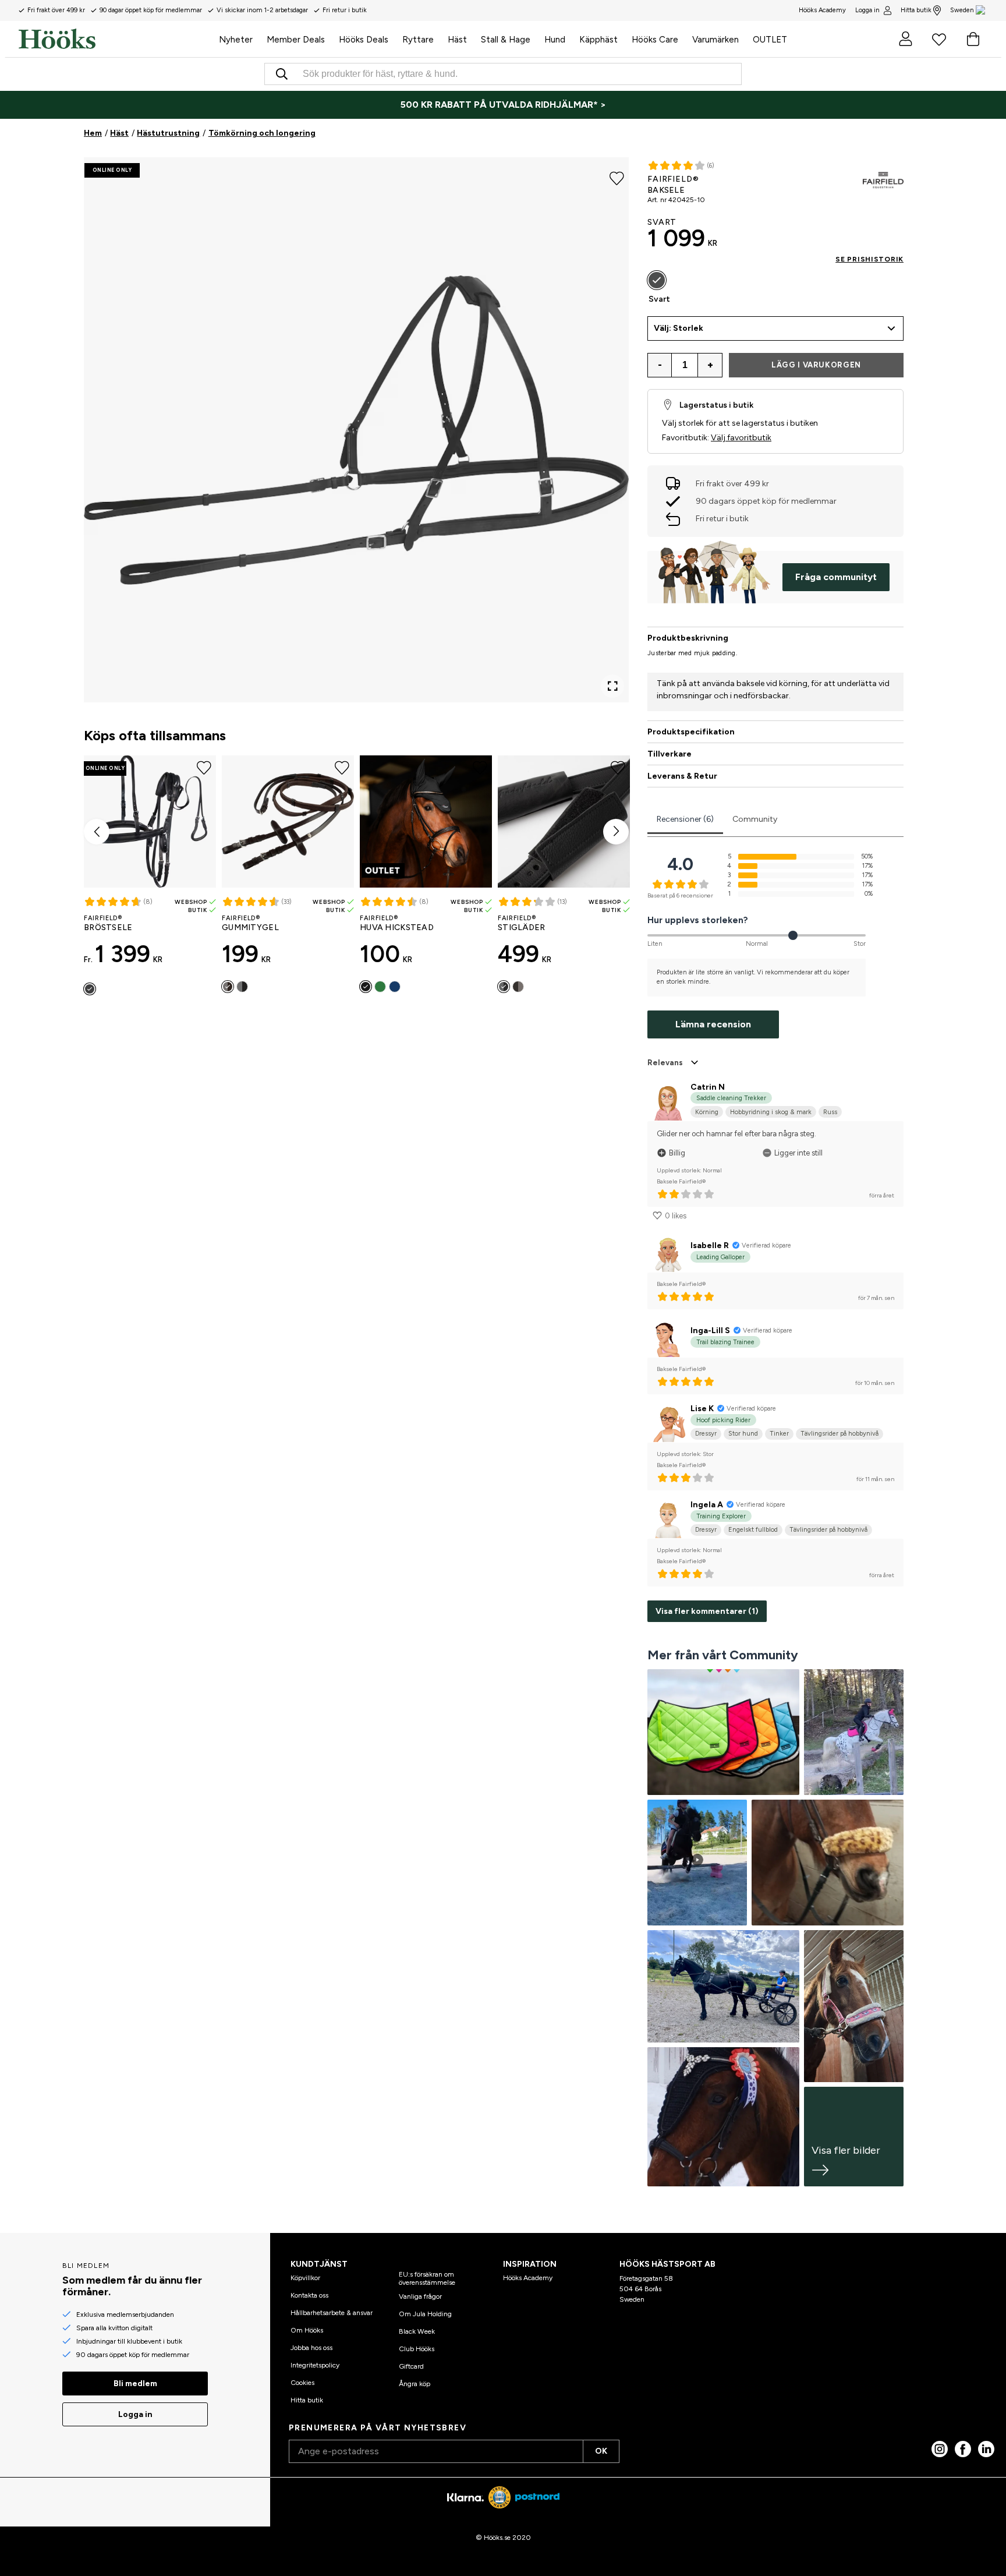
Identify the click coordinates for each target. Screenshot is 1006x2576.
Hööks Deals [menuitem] (364, 40)
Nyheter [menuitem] (236, 40)
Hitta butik (916, 10)
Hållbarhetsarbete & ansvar (332, 2313)
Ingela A (707, 1505)
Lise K (702, 1409)
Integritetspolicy (315, 2365)
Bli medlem (135, 2384)
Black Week (417, 2331)
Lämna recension (713, 1024)
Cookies (302, 2383)
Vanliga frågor (420, 2296)
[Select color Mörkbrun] (228, 987)
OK (601, 2451)
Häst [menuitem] (457, 40)
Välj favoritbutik (741, 438)
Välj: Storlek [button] (679, 328)
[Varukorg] (973, 39)
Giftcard (411, 2366)
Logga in (867, 10)
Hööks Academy (528, 2278)
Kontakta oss (309, 2295)
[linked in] (986, 2449)
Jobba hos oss (311, 2348)
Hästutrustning (168, 133)
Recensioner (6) (685, 819)
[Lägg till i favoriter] (617, 177)
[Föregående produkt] (97, 832)
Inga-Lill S (710, 1331)
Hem (93, 133)
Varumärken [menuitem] (715, 40)
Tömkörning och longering (262, 133)
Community (755, 819)
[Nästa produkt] (616, 832)
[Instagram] (940, 2449)
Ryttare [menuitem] (418, 40)
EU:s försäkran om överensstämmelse (427, 2278)
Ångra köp (415, 2384)
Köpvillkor (305, 2278)
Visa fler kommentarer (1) (707, 1611)
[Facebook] (963, 2449)
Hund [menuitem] (555, 40)
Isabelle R (710, 1245)
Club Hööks (417, 2349)
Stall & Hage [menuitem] (506, 40)
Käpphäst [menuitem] (598, 40)
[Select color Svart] (90, 989)
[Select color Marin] (395, 987)
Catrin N (708, 1087)
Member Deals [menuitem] (296, 40)
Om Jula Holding (425, 2314)
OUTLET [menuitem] (770, 40)
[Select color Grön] (380, 987)
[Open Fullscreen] (612, 686)
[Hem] (115, 39)
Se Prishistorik (869, 259)
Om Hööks (307, 2330)
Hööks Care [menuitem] (655, 40)
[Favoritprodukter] (939, 39)
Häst (119, 133)
